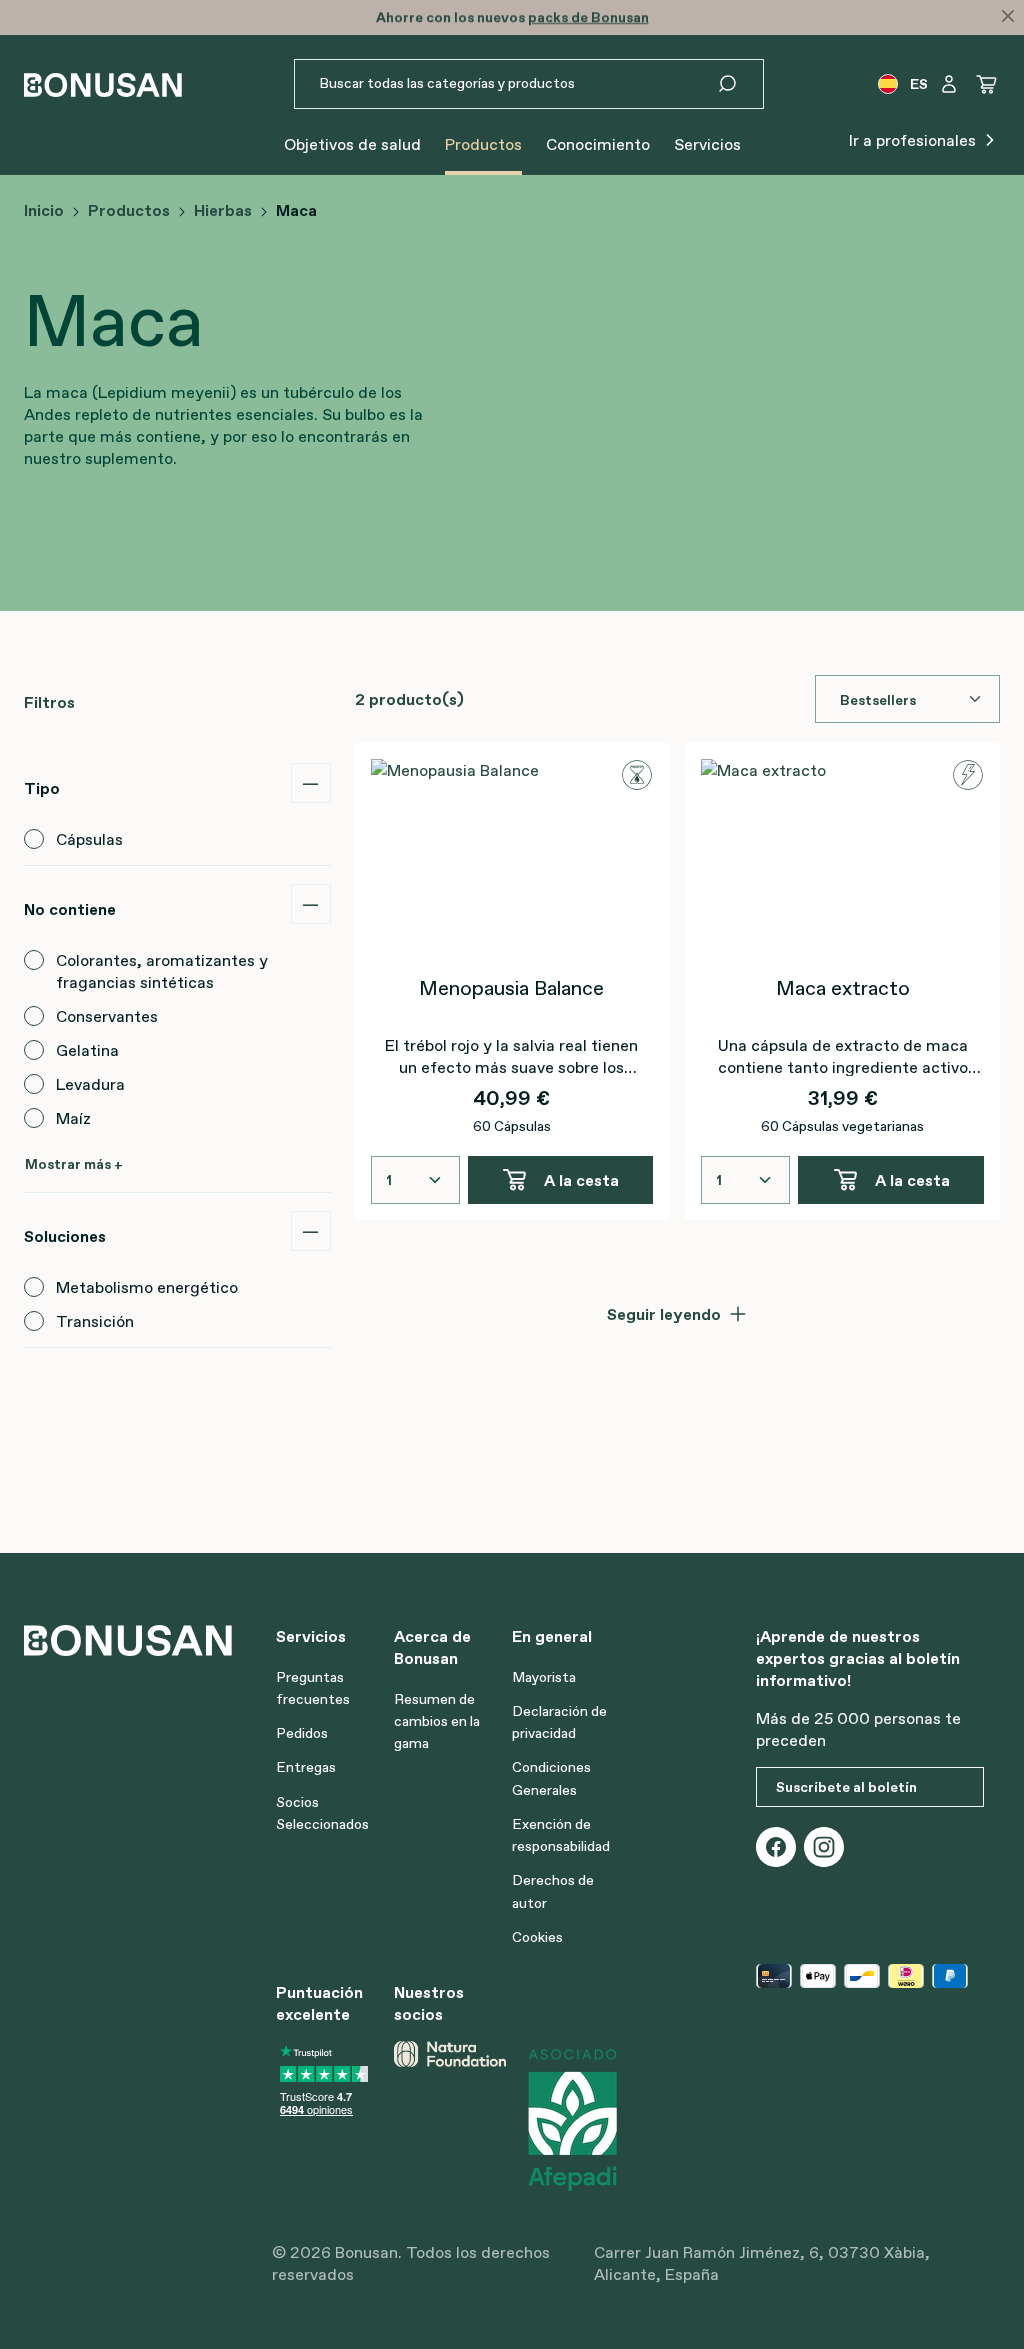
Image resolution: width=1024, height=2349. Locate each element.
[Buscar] (739, 84)
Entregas (306, 1767)
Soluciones (65, 1236)
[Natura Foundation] (450, 2119)
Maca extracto (843, 988)
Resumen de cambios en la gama (437, 1721)
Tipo (42, 788)
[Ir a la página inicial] (103, 84)
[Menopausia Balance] (512, 859)
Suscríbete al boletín (846, 1787)
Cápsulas (89, 839)
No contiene (70, 909)
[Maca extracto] (842, 859)
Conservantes (107, 1016)
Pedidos (302, 1733)
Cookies (537, 1937)
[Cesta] (987, 84)
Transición (95, 1321)
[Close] (1008, 16)
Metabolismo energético (147, 1287)
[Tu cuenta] (949, 84)
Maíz (73, 1118)
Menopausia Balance (511, 988)
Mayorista (544, 1677)
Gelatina (87, 1050)
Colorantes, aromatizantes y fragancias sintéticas (162, 971)
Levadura (90, 1084)
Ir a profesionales (914, 140)
